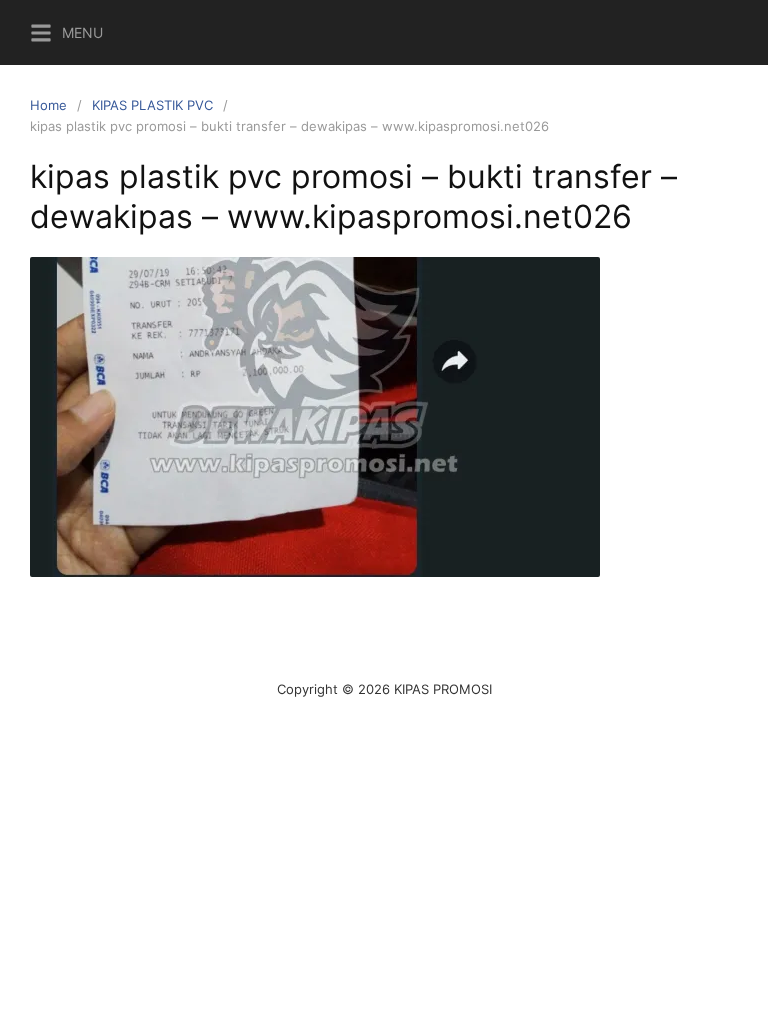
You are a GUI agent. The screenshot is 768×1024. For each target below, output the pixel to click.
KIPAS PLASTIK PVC (152, 105)
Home (48, 105)
